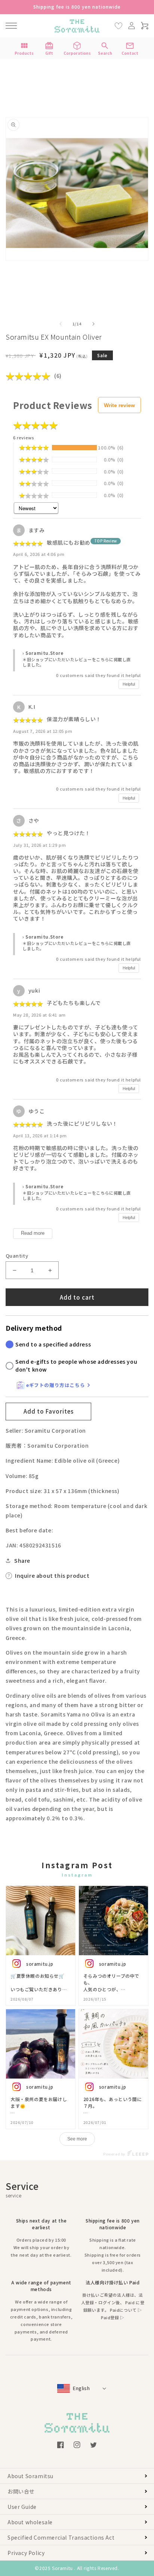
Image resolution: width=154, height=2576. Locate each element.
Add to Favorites (49, 1411)
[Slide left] (61, 324)
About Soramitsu (30, 2476)
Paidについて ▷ (126, 2310)
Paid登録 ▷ (113, 2317)
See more (77, 2139)
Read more (33, 1233)
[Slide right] (93, 324)
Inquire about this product (52, 1576)
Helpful (129, 684)
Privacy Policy (26, 2553)
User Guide (22, 2507)
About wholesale (30, 2522)
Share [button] (22, 1561)
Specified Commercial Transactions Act (61, 2537)
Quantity (17, 1256)
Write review (119, 405)
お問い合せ (21, 2491)
